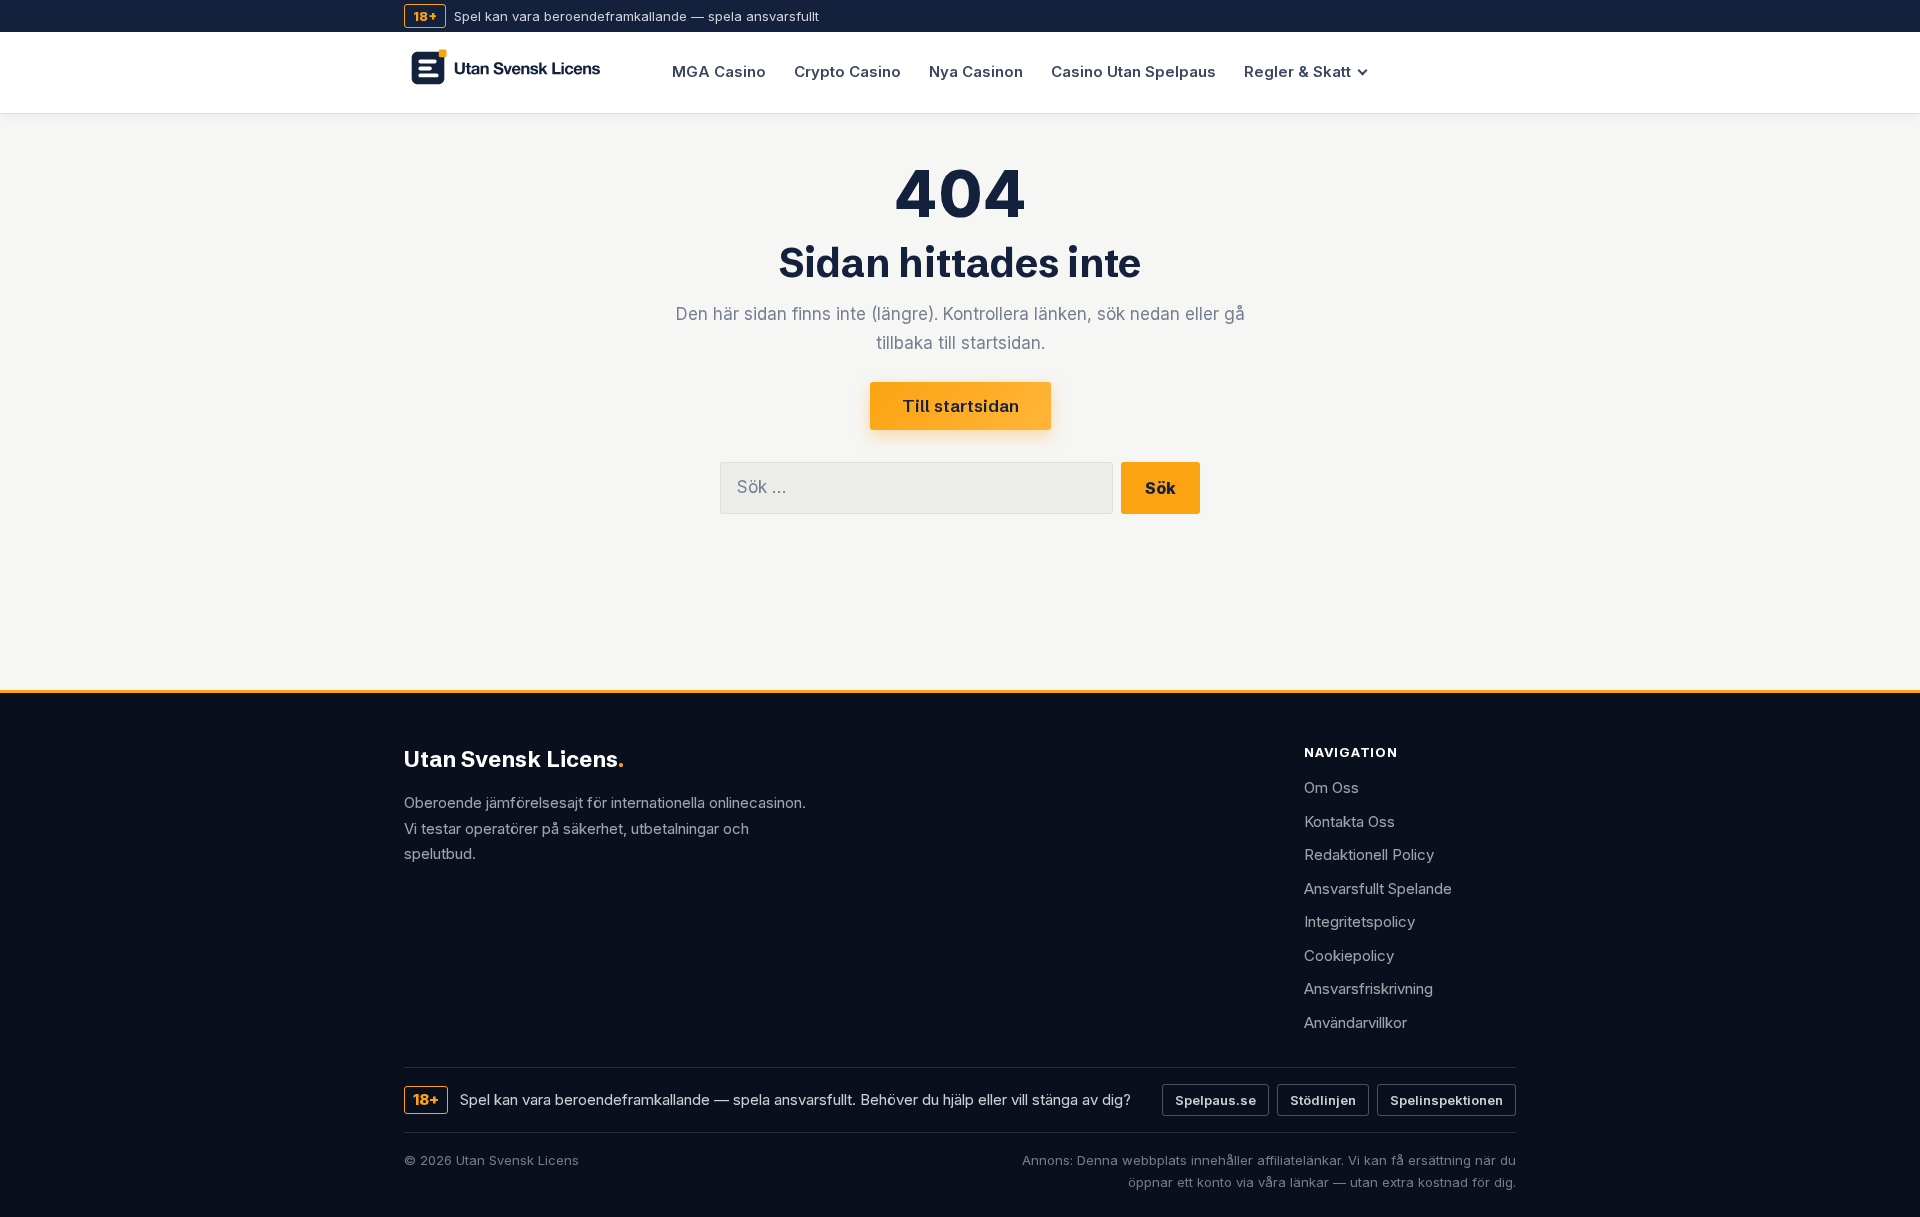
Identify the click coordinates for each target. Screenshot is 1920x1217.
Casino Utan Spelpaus (1133, 71)
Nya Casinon (976, 71)
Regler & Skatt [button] (1297, 71)
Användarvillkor (1355, 1022)
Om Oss (1331, 787)
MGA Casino (719, 71)
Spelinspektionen (1446, 1100)
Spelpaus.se (1215, 1100)
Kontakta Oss (1349, 821)
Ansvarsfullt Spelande (1378, 888)
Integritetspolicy (1359, 921)
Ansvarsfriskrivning (1368, 988)
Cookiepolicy (1349, 955)
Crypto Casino (847, 71)
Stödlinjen (1323, 1100)
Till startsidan (960, 405)
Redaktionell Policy (1369, 854)
